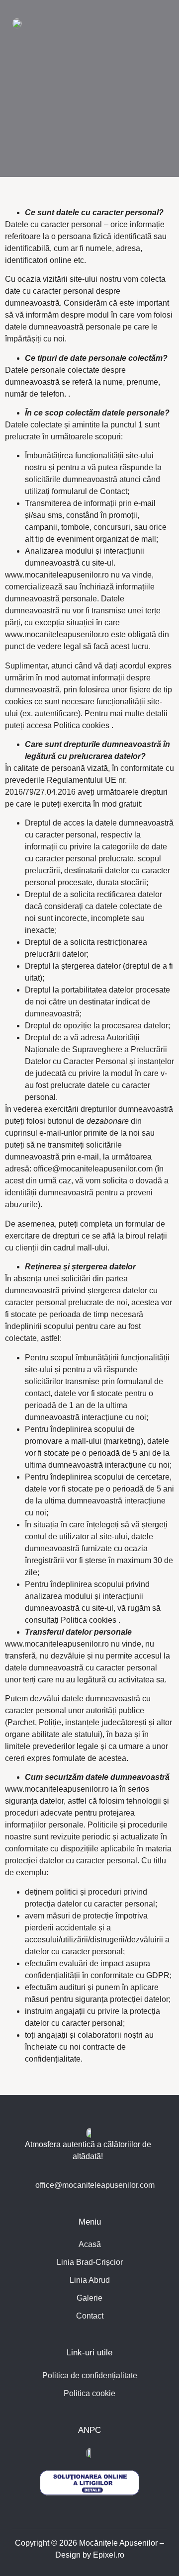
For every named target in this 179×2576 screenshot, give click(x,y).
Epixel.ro (109, 2555)
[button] (158, 23)
